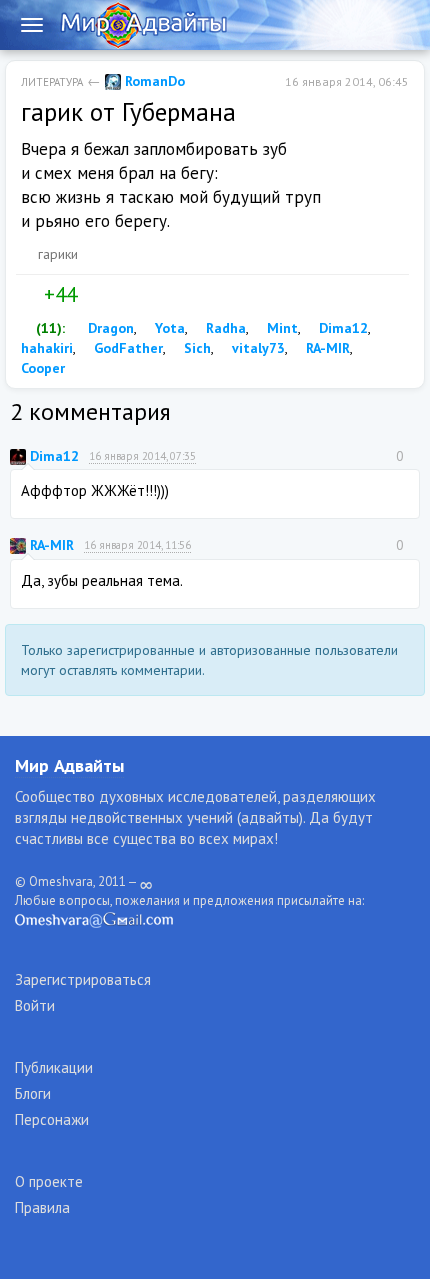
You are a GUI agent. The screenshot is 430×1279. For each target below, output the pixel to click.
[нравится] (29, 295)
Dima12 (341, 328)
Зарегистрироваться (83, 979)
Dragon (109, 328)
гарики (58, 254)
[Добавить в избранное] (134, 295)
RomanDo (153, 81)
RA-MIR (326, 348)
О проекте (49, 1181)
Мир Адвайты (69, 765)
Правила (42, 1207)
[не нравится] (92, 295)
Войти (35, 1005)
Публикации (54, 1067)
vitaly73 (256, 348)
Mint (280, 328)
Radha (224, 328)
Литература (52, 82)
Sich (195, 348)
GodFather (126, 348)
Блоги (33, 1093)
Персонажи (52, 1119)
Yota (168, 328)
